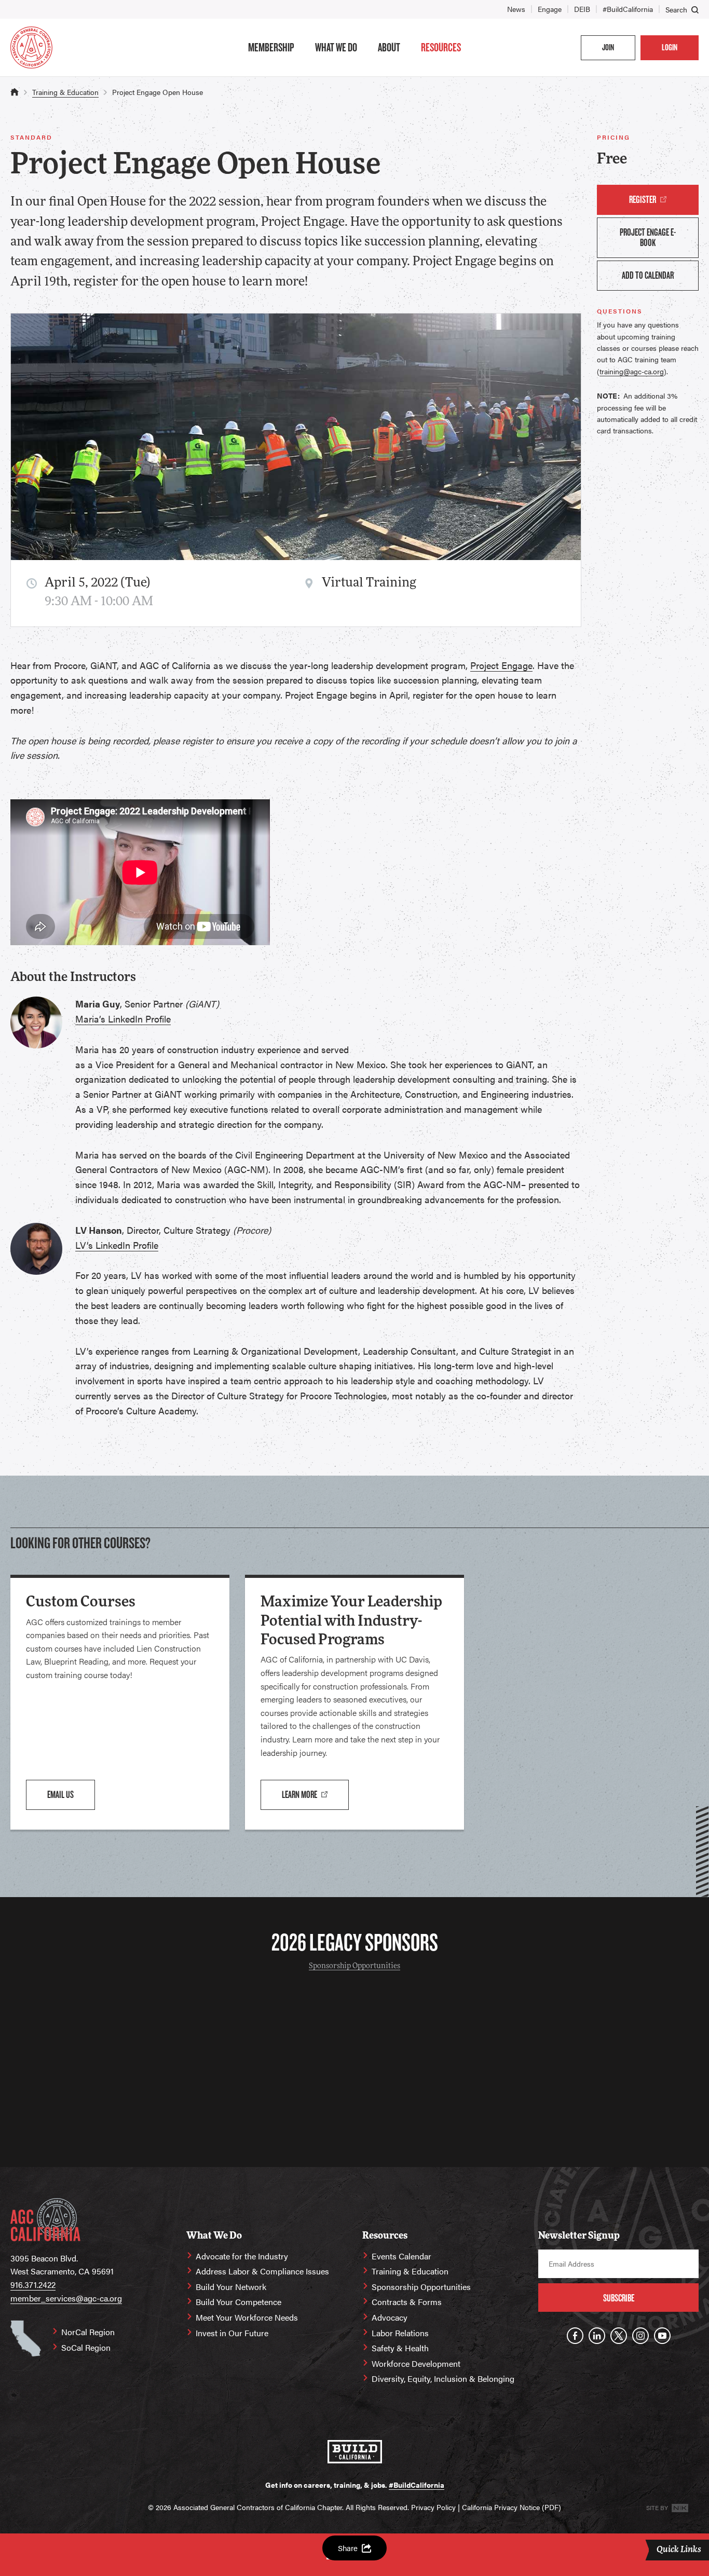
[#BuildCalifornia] (355, 2452)
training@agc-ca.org (632, 371)
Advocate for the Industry (242, 2256)
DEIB (582, 9)
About (389, 47)
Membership (271, 47)
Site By (658, 2507)
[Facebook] (575, 2336)
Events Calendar (401, 2256)
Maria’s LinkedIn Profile (123, 1019)
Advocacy (390, 2317)
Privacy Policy (433, 2507)
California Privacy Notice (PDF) (512, 2507)
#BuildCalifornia (628, 9)
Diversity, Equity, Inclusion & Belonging (443, 2379)
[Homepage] (31, 47)
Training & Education (65, 92)
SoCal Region (86, 2347)
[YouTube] (662, 2336)
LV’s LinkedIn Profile (117, 1245)
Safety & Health (400, 2348)
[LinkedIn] (597, 2336)
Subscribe (619, 2298)
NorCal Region (88, 2332)
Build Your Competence (238, 2302)
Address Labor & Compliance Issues (262, 2271)
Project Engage (501, 665)
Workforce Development (416, 2363)
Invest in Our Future (232, 2333)
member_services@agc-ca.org (66, 2298)
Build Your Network (231, 2287)
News (516, 9)
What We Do (336, 47)
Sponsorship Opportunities (354, 1966)
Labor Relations (400, 2333)
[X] (619, 2336)
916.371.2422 (33, 2285)
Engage (550, 9)
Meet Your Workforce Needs (247, 2317)
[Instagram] (640, 2336)
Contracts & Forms (407, 2302)
